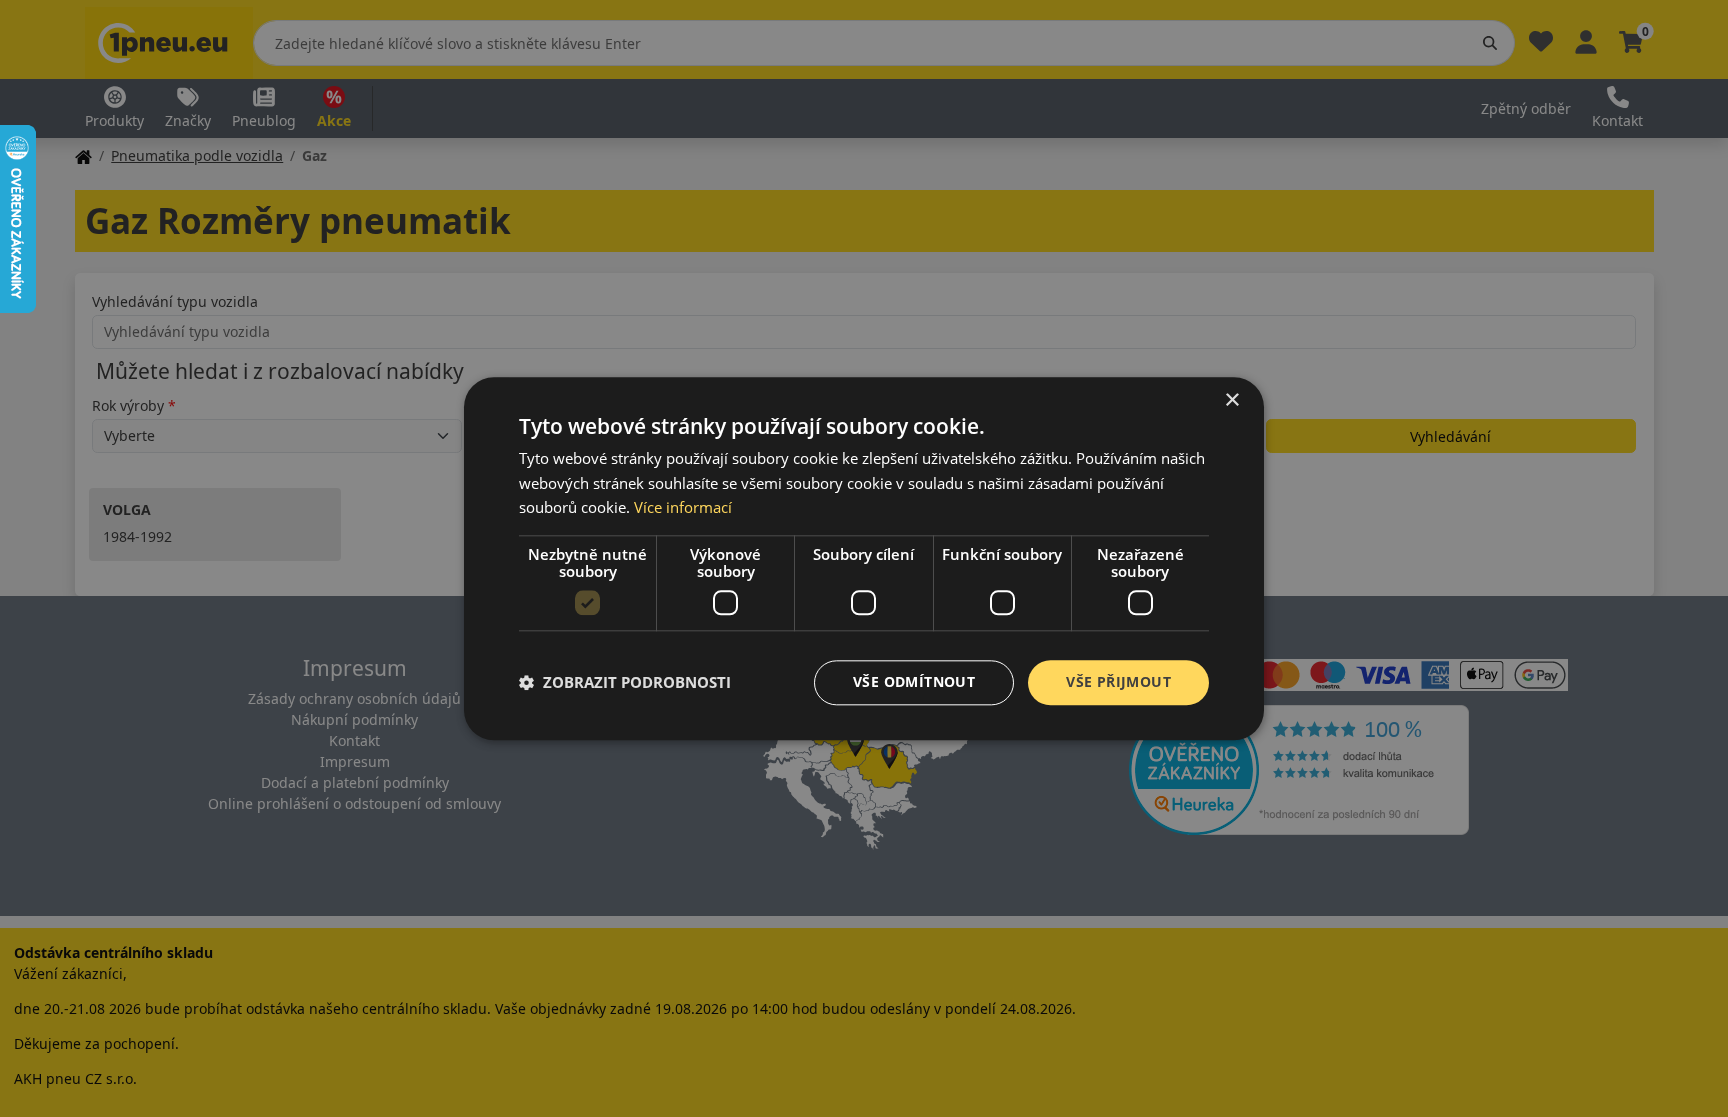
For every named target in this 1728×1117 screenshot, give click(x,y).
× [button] (1231, 400)
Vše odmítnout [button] (914, 681)
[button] (625, 683)
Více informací (683, 508)
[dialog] (864, 558)
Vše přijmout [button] (1118, 681)
